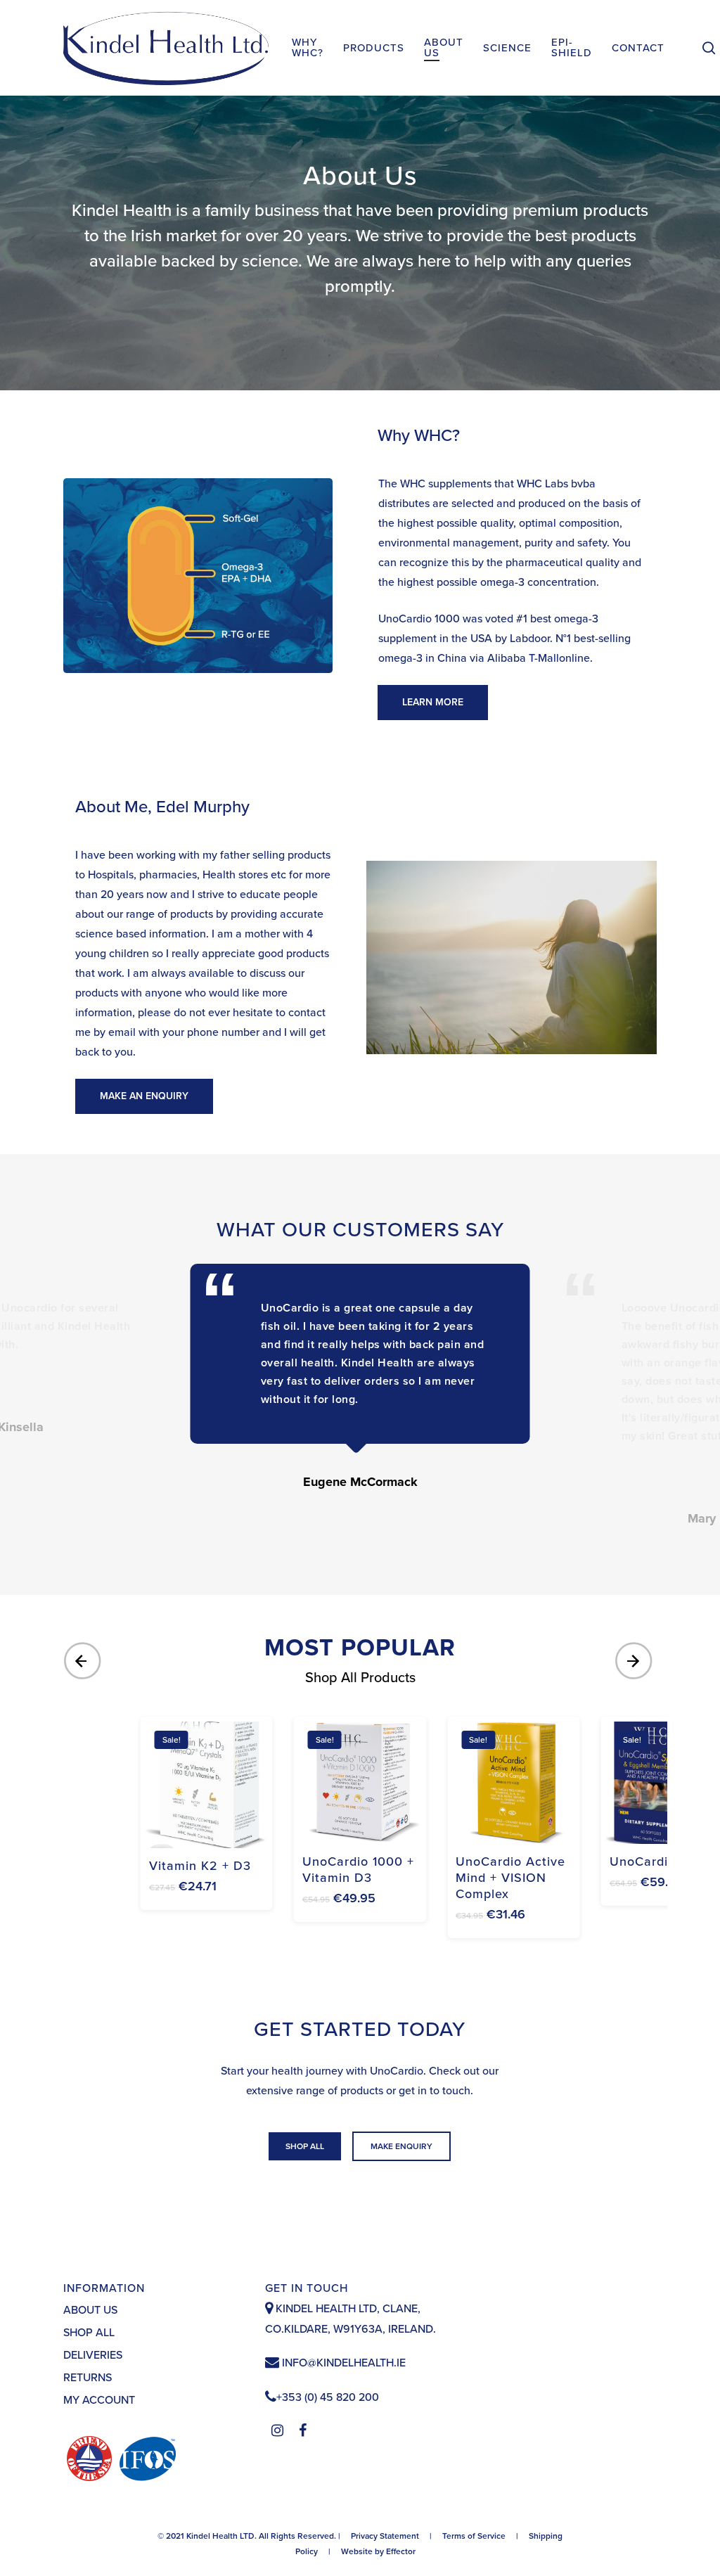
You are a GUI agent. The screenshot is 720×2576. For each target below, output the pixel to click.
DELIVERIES (93, 2355)
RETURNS (88, 2378)
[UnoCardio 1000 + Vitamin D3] (360, 1783)
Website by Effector (378, 2551)
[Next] (636, 1661)
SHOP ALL (89, 2333)
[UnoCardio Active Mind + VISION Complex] (513, 1783)
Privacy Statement (385, 2536)
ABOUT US (90, 2310)
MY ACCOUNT (99, 2400)
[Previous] (84, 1661)
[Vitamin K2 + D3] (207, 1785)
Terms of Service (474, 2536)
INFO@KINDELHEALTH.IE (342, 2363)
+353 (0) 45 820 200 (328, 2397)
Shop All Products (360, 1678)
